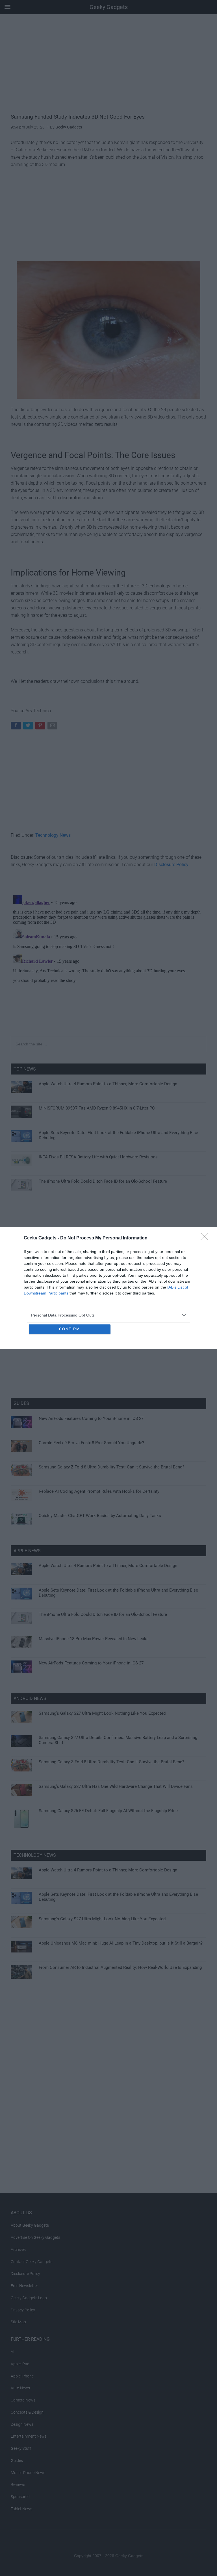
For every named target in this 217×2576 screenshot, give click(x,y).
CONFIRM (70, 1370)
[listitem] (108, 1274)
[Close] (206, 1197)
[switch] (179, 1286)
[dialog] (108, 1288)
